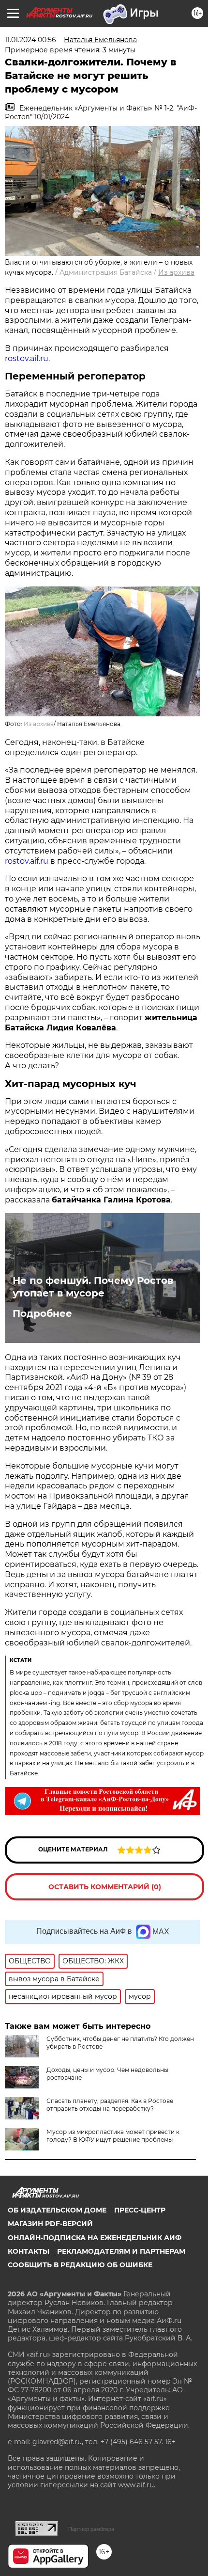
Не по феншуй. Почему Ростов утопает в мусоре (93, 1287)
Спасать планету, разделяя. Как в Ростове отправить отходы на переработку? (110, 2105)
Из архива (176, 272)
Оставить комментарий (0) (105, 1887)
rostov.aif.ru (27, 861)
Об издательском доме (57, 2210)
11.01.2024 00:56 (30, 40)
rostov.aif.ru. (27, 358)
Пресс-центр (140, 2210)
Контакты (29, 2251)
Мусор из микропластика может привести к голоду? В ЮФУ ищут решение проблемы (113, 2136)
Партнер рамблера (91, 2529)
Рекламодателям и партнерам (121, 2251)
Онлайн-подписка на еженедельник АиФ (95, 2238)
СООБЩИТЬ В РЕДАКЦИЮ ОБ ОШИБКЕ (80, 2265)
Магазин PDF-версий (50, 2224)
